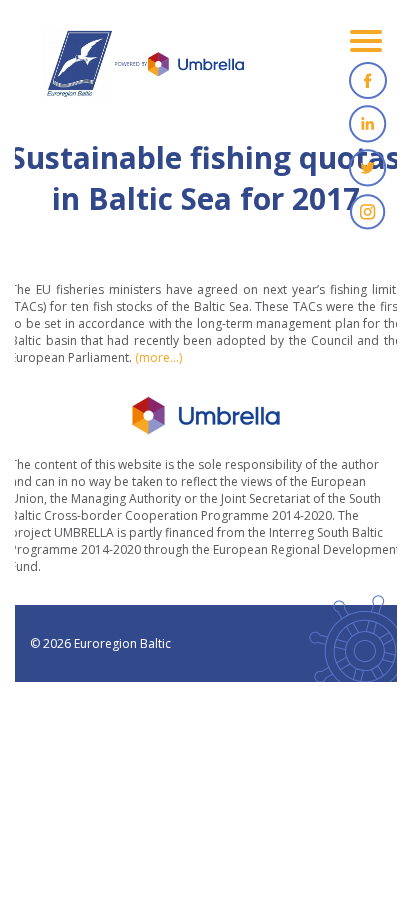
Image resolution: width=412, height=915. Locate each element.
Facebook (368, 80)
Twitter (368, 168)
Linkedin (368, 124)
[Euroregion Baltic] (144, 70)
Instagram (368, 212)
